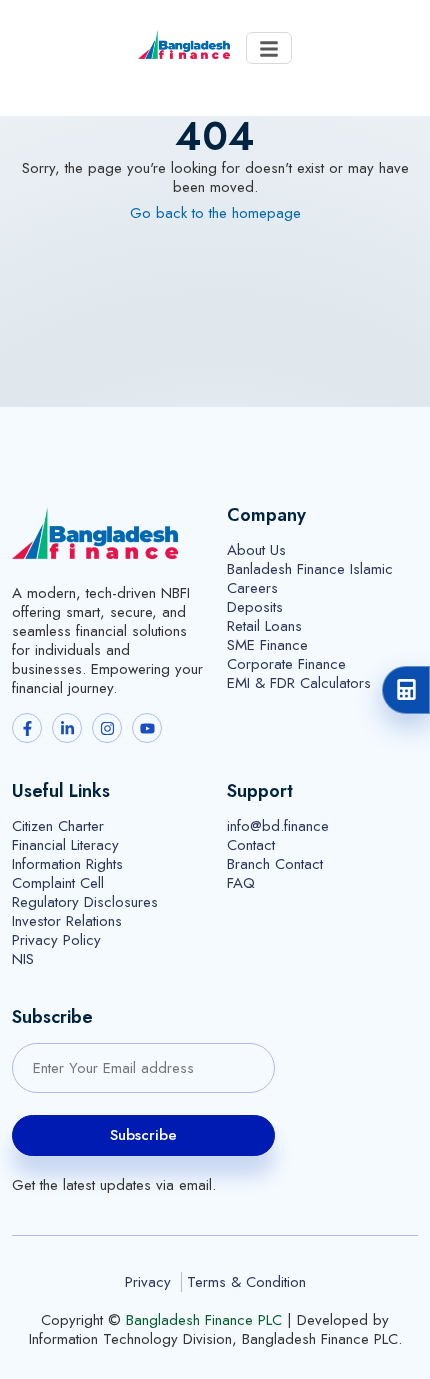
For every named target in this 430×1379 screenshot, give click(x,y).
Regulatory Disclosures (85, 902)
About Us (256, 550)
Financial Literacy (65, 845)
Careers (252, 588)
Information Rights (67, 864)
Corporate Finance (286, 664)
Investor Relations (67, 921)
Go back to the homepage (215, 213)
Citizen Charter (58, 826)
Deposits (255, 607)
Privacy (148, 1282)
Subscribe (143, 1135)
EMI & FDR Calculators (299, 683)
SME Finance (267, 645)
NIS (23, 959)
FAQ (241, 883)
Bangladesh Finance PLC (204, 1320)
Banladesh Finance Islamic (310, 569)
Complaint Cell (58, 883)
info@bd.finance (278, 826)
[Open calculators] (406, 690)
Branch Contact (275, 864)
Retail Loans (264, 626)
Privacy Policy (56, 940)
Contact (251, 845)
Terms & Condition (246, 1282)
